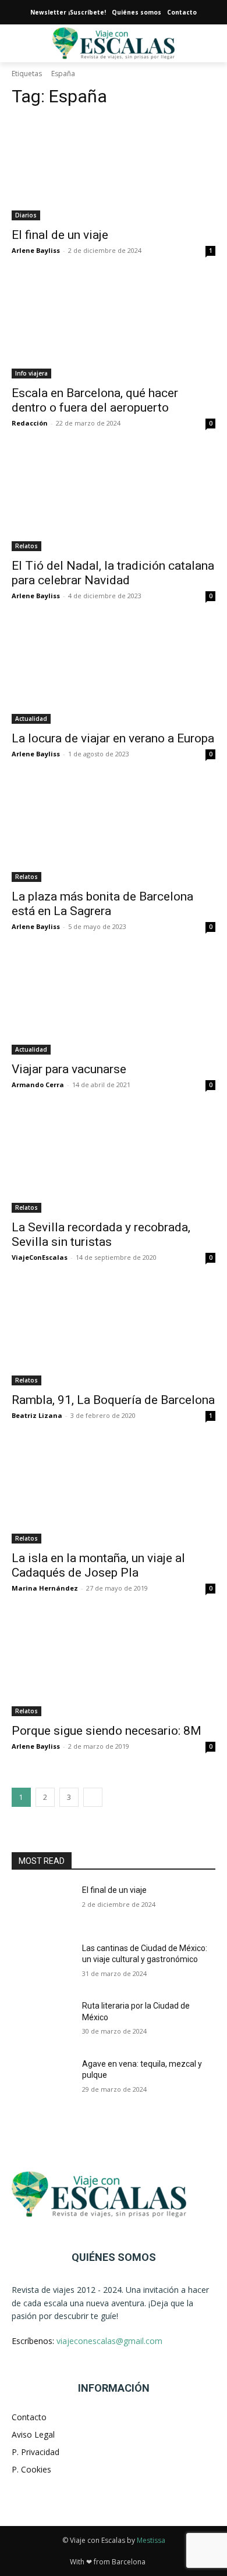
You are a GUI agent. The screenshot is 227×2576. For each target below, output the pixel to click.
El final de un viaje (60, 235)
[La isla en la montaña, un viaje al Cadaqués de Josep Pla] (114, 1493)
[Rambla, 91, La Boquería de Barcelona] (114, 1335)
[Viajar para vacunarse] (114, 1004)
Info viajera (31, 373)
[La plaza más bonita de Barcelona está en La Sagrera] (114, 831)
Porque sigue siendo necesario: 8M (107, 1731)
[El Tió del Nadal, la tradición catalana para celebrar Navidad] (114, 500)
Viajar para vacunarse (69, 1069)
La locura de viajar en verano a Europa (113, 738)
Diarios (26, 215)
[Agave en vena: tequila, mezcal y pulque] (42, 2080)
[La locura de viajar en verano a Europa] (114, 673)
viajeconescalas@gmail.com (109, 2341)
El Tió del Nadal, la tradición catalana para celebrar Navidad (113, 573)
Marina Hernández (45, 1588)
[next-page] (93, 1797)
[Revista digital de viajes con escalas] (114, 43)
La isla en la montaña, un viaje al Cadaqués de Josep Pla (98, 1565)
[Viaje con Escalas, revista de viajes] (114, 2194)
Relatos (26, 546)
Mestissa (151, 2540)
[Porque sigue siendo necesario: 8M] (114, 1665)
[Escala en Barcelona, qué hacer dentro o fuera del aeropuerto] (114, 328)
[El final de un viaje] (114, 169)
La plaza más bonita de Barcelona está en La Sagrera (102, 904)
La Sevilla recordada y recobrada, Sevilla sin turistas (101, 1235)
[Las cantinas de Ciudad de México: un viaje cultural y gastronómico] (42, 1964)
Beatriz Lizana (37, 1415)
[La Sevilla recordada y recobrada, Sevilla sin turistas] (114, 1162)
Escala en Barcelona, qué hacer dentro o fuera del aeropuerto (95, 400)
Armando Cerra (38, 1085)
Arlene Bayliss (36, 250)
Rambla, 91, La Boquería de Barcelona (113, 1400)
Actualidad (31, 719)
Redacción (30, 423)
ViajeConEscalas (40, 1257)
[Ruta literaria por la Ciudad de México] (42, 2022)
